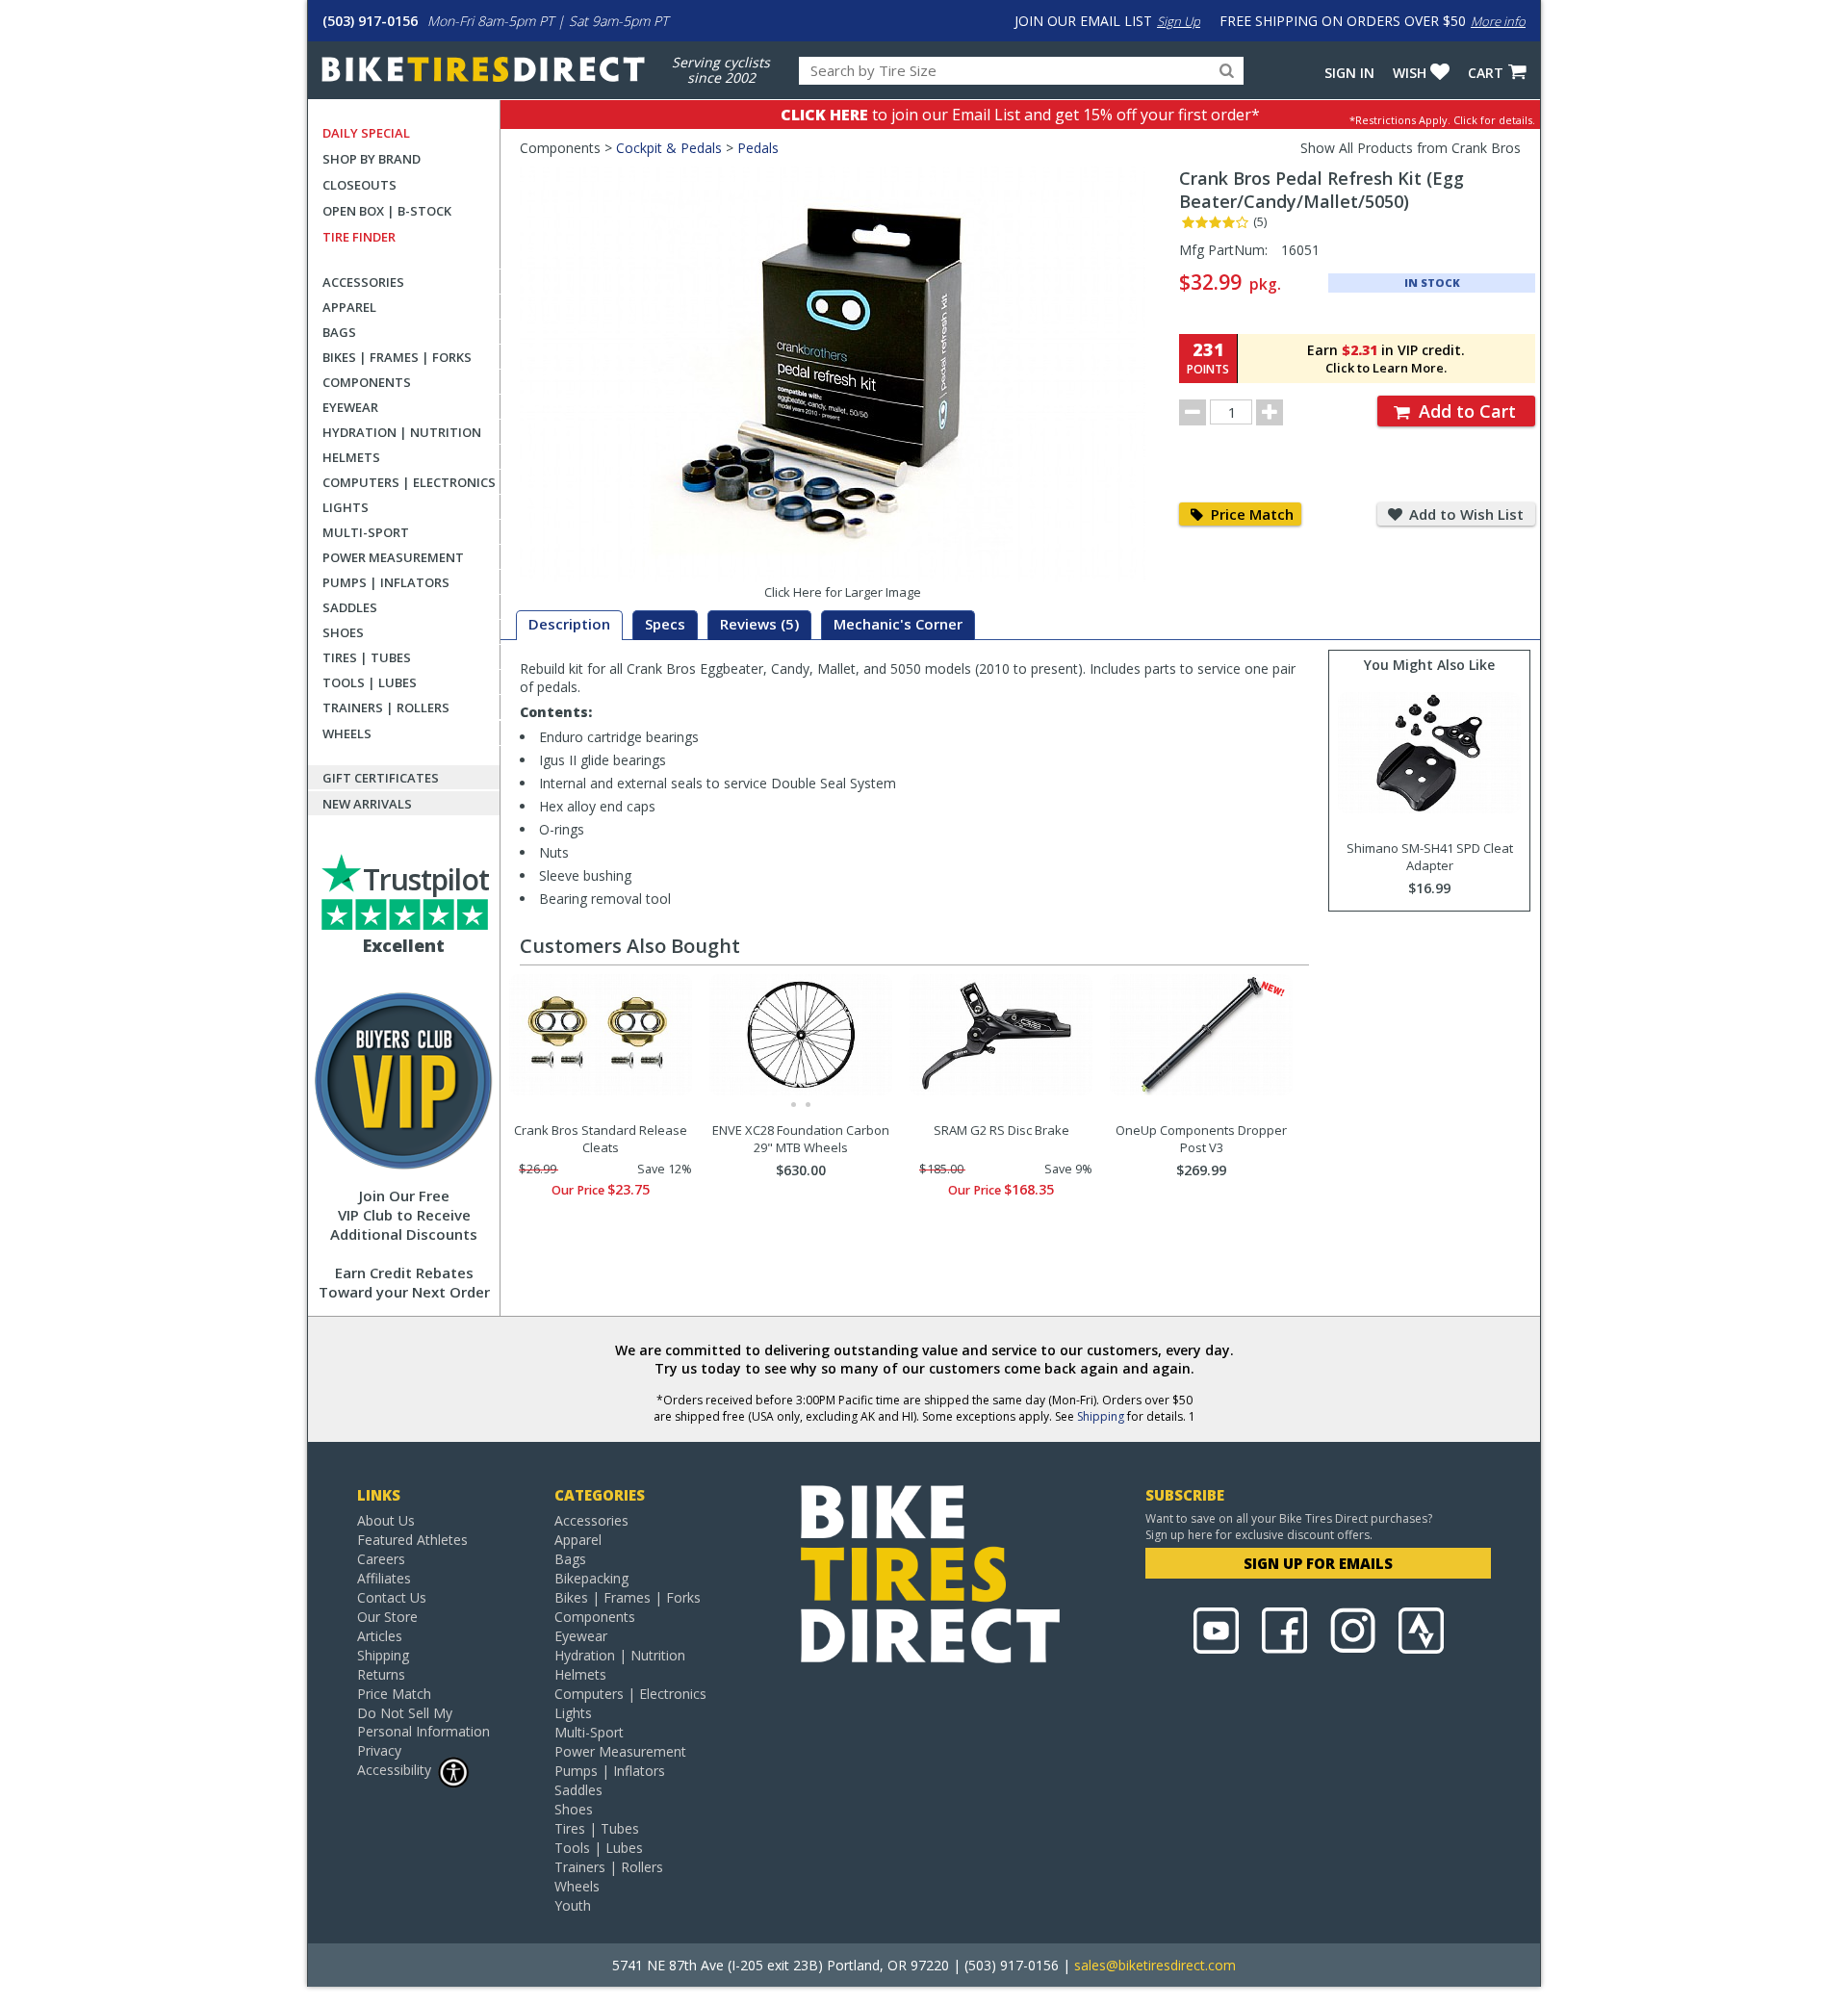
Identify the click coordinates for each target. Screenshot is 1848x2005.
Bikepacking (591, 1578)
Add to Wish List (1464, 514)
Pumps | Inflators (386, 582)
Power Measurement (393, 557)
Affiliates (384, 1578)
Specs (665, 624)
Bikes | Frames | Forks (397, 357)
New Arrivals (367, 804)
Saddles (350, 607)
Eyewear (350, 407)
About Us (386, 1520)
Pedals (758, 148)
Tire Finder (359, 237)
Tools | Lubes (370, 682)
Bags (339, 332)
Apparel (349, 307)
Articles (380, 1636)
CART (1486, 73)
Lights (346, 507)
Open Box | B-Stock (387, 211)
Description (569, 624)
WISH (1410, 73)
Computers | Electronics (409, 482)
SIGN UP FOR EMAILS (1318, 1563)
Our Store (387, 1617)
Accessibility (394, 1770)
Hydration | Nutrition (402, 432)
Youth (573, 1905)
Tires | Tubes (367, 657)
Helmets (351, 457)
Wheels (347, 733)
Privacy (379, 1750)
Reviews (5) (759, 624)
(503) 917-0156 (370, 21)
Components (367, 382)
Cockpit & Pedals (669, 148)
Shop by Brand (372, 159)
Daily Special (366, 133)
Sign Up (1179, 21)
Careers (381, 1559)
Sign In (1349, 73)
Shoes (343, 632)
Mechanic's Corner (898, 624)
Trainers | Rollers (386, 707)
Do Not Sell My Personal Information (423, 1722)
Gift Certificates (381, 778)
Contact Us (392, 1597)
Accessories (363, 282)
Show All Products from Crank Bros (1411, 148)
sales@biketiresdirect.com (1155, 1965)
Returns (381, 1674)
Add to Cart (1465, 411)
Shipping (1101, 1416)
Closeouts (359, 185)
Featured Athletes (412, 1540)
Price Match (1250, 514)
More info (1498, 21)
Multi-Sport (366, 532)
